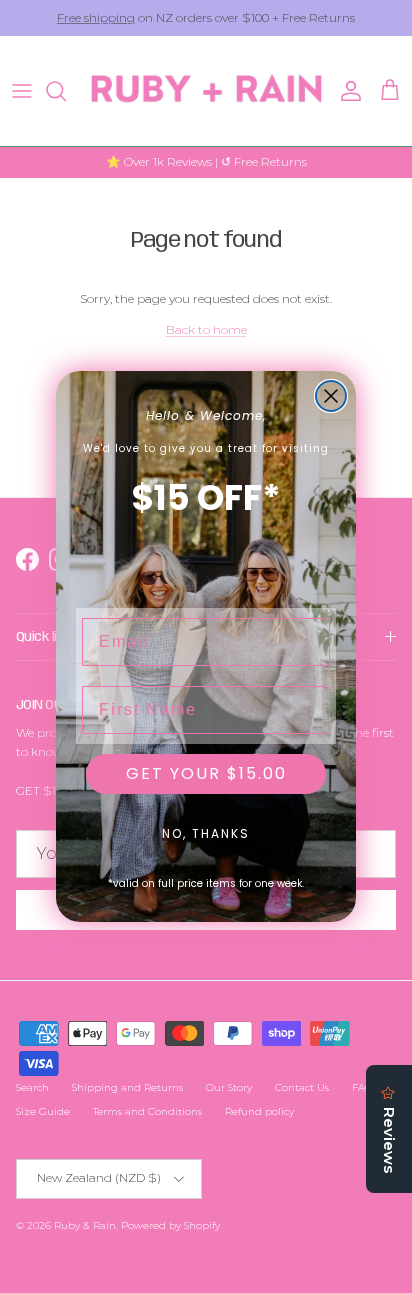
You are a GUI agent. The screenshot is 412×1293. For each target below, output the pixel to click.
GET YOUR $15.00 (206, 773)
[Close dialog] (331, 396)
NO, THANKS (206, 833)
